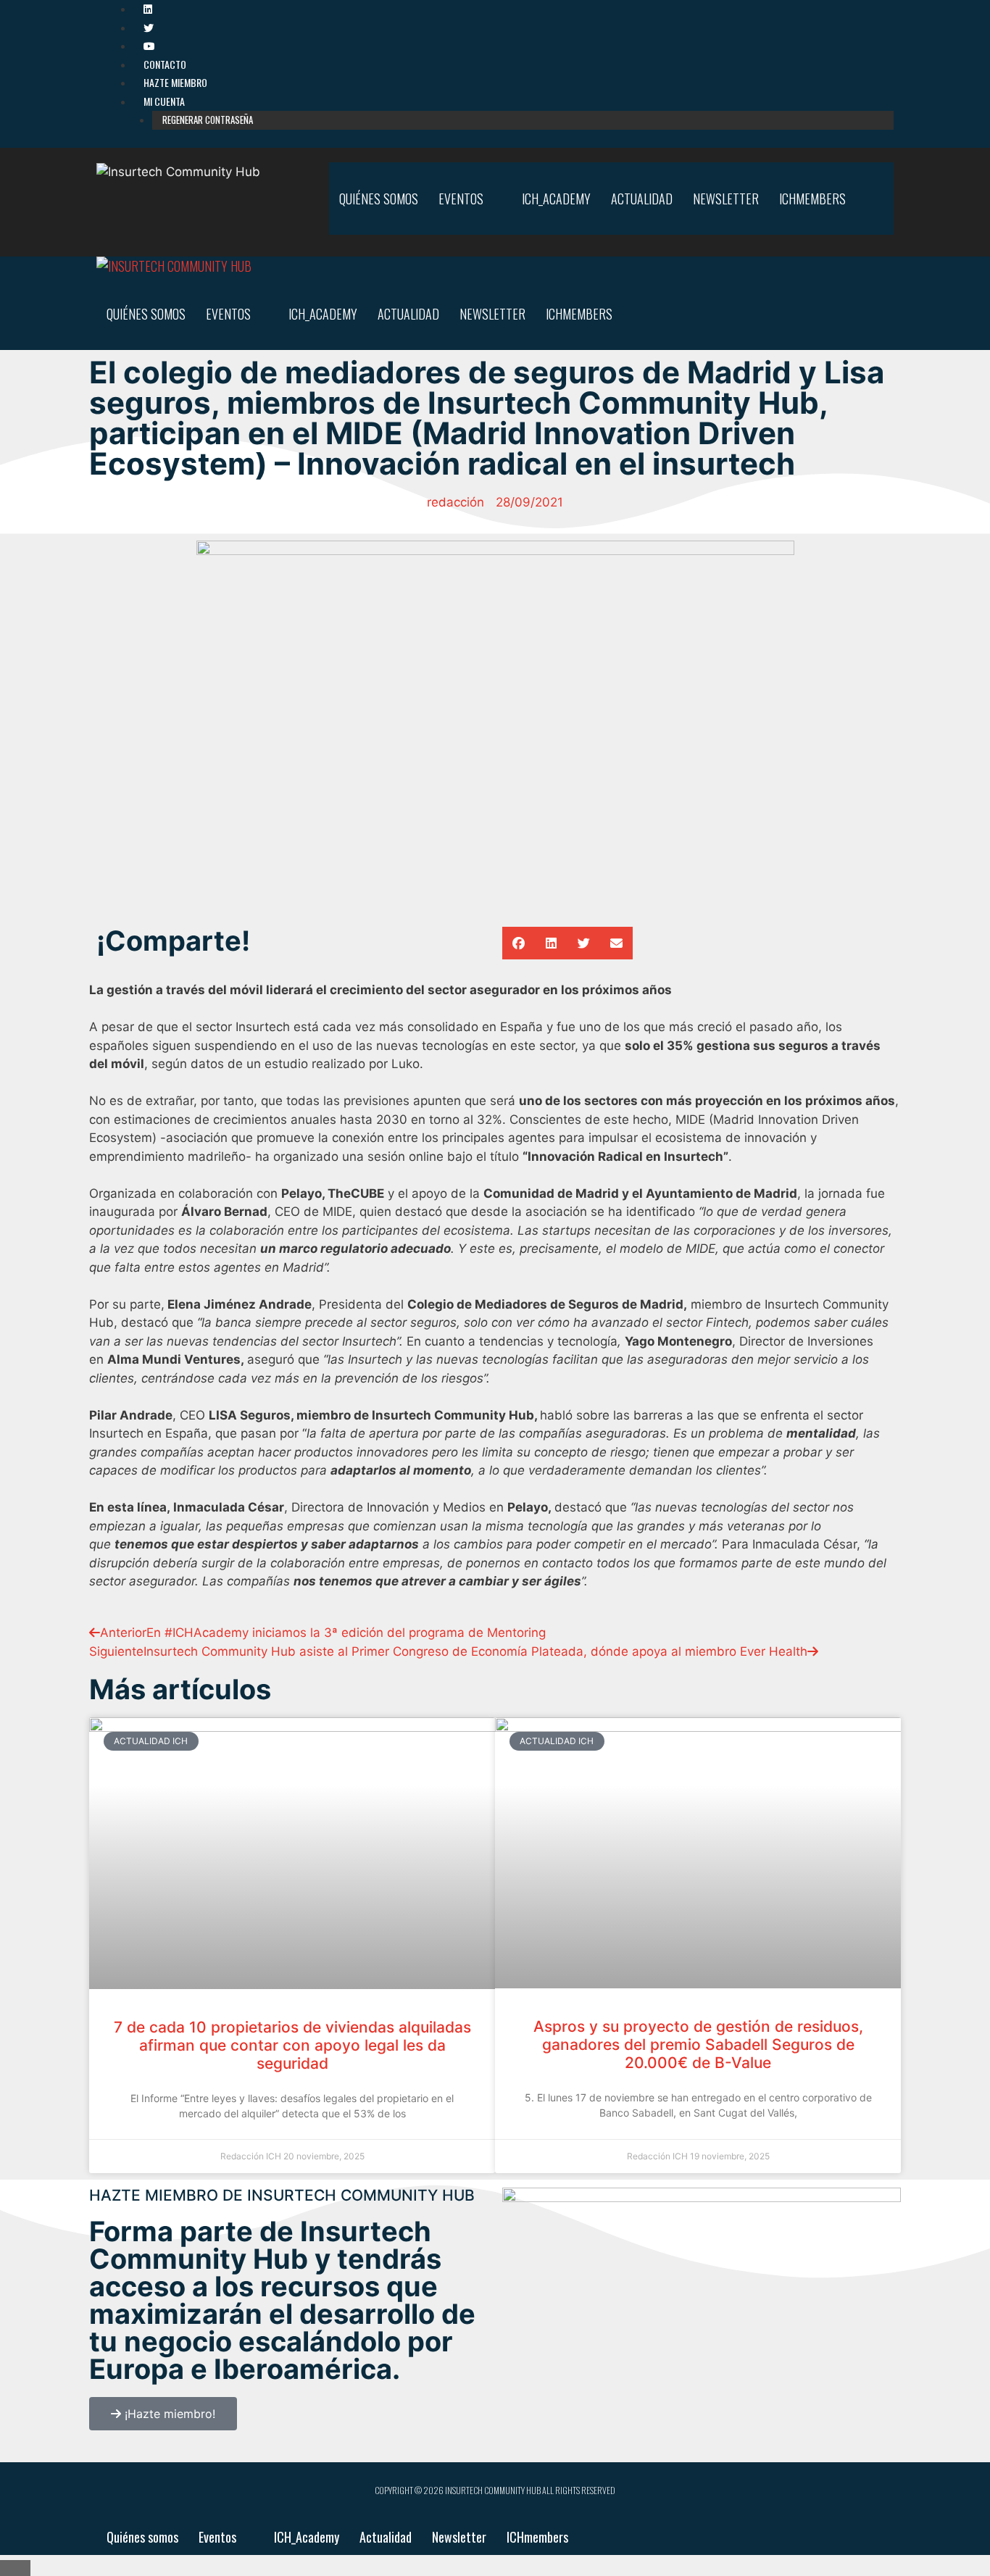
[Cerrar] (15, 2568)
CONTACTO (165, 64)
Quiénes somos (379, 199)
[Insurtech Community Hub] (174, 266)
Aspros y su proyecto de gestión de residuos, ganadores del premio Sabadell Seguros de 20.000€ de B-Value (698, 2044)
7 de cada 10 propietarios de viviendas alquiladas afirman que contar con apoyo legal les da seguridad (292, 2045)
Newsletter (726, 199)
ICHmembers (812, 199)
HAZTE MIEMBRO (175, 82)
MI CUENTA (164, 101)
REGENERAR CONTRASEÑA (208, 120)
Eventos (461, 199)
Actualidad (642, 199)
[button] (519, 943)
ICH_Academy (556, 199)
